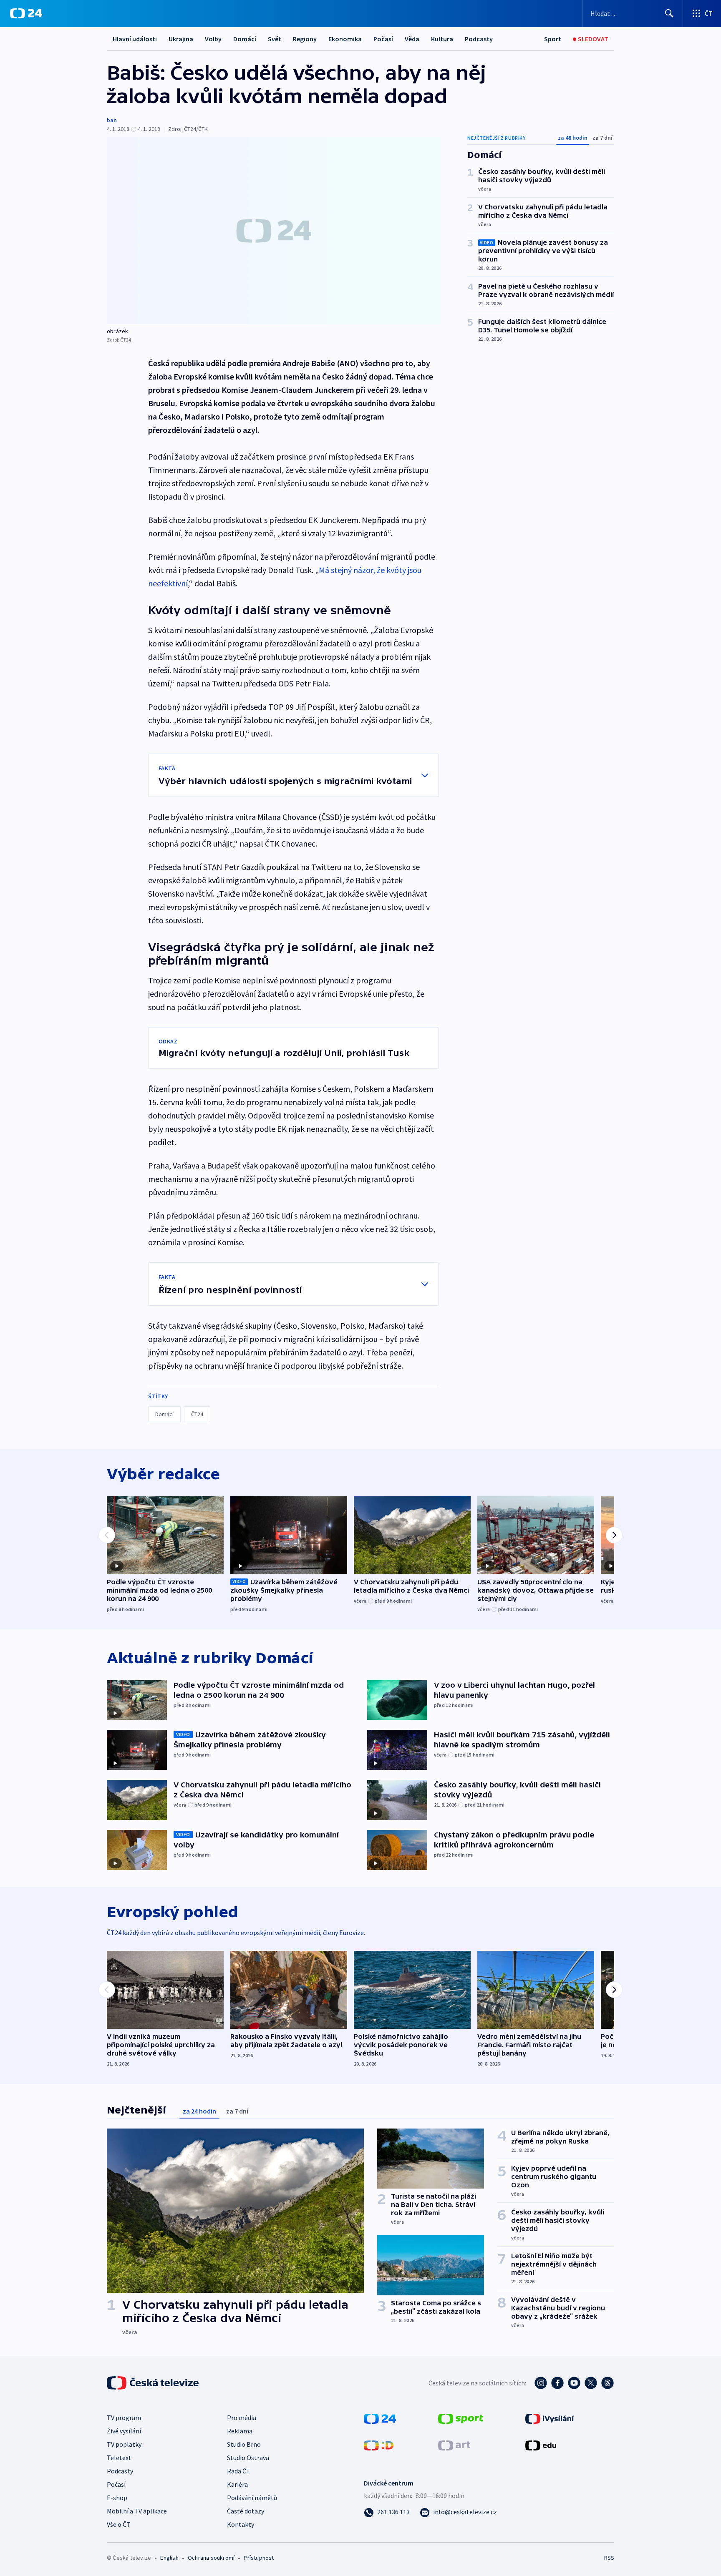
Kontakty (241, 2524)
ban (112, 120)
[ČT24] (26, 13)
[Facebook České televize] (557, 2383)
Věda (412, 39)
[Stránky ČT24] (380, 2418)
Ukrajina (181, 39)
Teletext (119, 2458)
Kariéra (237, 2484)
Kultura (442, 39)
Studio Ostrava (248, 2458)
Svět (275, 39)
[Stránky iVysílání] (550, 2418)
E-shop (117, 2498)
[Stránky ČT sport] (461, 2418)
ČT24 (197, 1414)
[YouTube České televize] (574, 2383)
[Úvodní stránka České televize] (154, 2383)
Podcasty (479, 39)
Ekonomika (345, 39)
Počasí (383, 39)
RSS (609, 2558)
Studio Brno (244, 2444)
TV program (124, 2418)
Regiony (305, 39)
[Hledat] (669, 13)
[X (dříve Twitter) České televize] (591, 2383)
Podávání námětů (252, 2498)
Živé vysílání (124, 2431)
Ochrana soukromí (211, 2558)
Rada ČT (239, 2471)
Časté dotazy (246, 2511)
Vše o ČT (119, 2524)
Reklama (240, 2431)
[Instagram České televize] (541, 2383)
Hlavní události (135, 39)
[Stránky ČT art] (454, 2445)
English (169, 2558)
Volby (213, 39)
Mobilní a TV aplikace (137, 2511)
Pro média (242, 2418)
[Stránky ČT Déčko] (379, 2445)
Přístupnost (259, 2558)
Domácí (245, 39)
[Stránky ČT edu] (541, 2445)
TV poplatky (124, 2444)
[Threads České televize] (608, 2383)
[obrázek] (274, 230)
